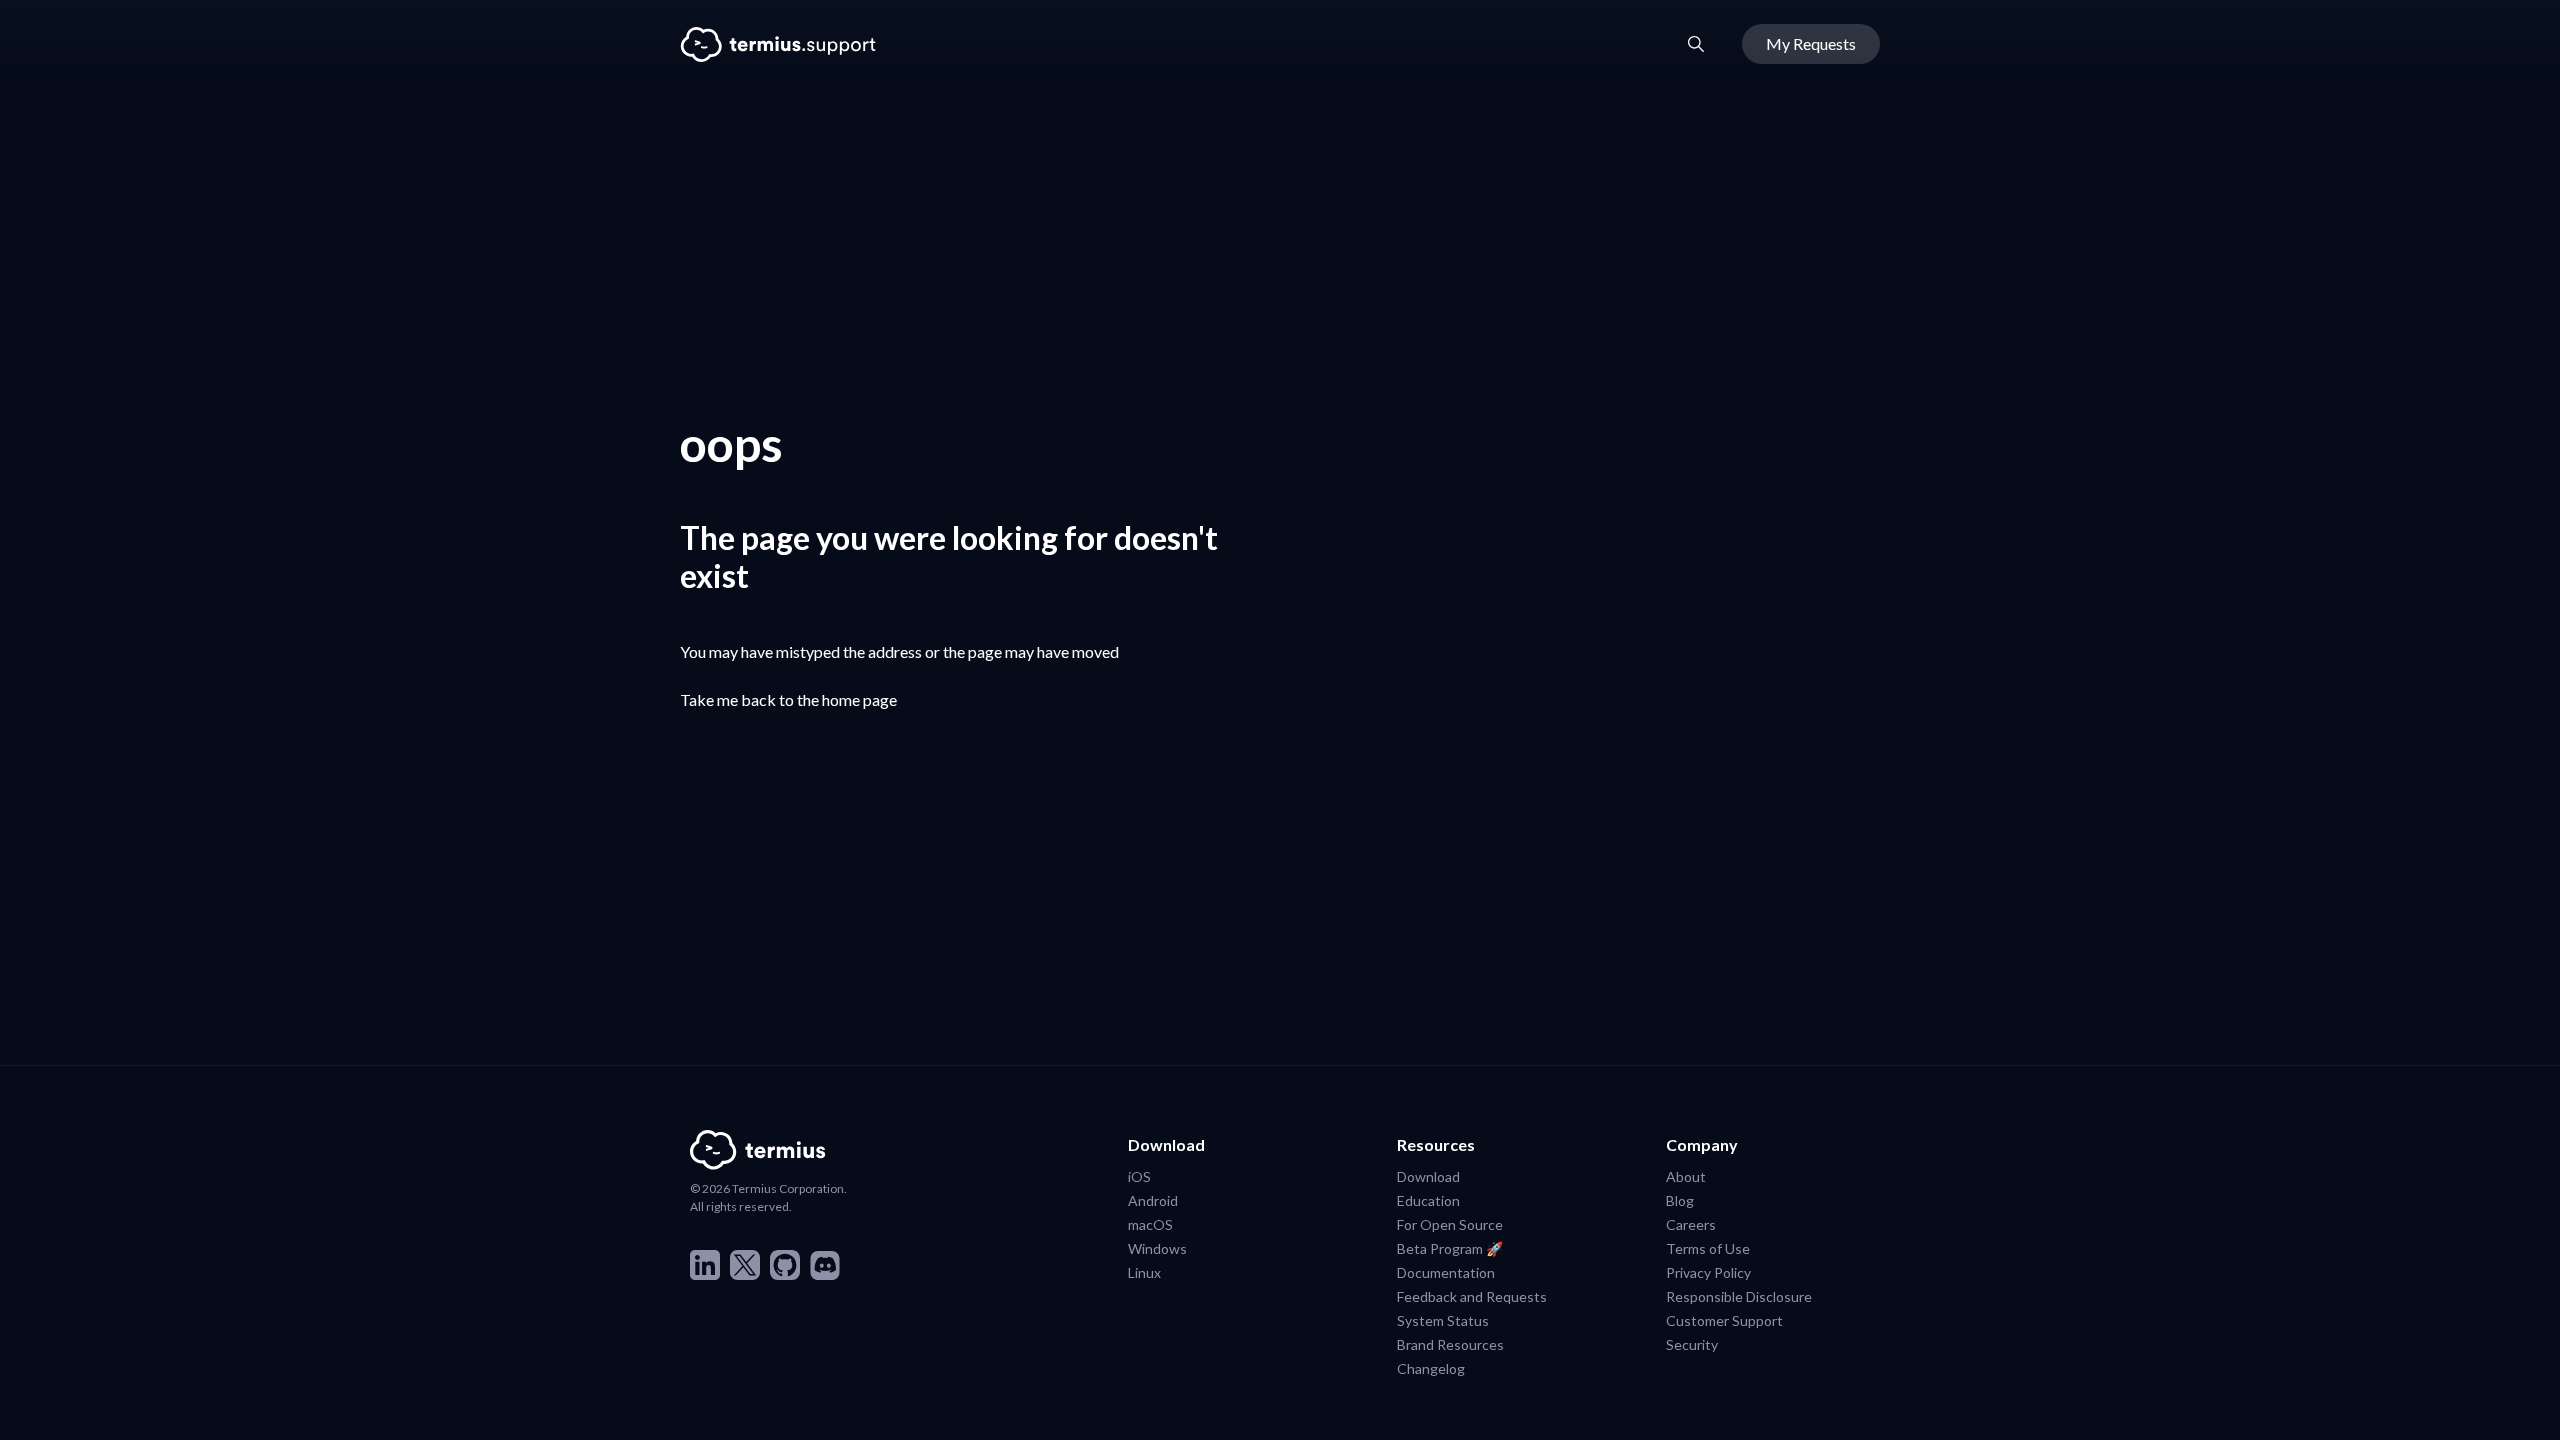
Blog (1680, 1200)
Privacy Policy (1708, 1272)
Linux (1144, 1272)
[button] (1696, 44)
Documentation (1446, 1272)
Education (1428, 1200)
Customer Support (1724, 1320)
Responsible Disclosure (1739, 1296)
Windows (1157, 1248)
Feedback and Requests (1472, 1296)
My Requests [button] (1811, 43)
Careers (1691, 1224)
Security (1692, 1344)
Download (1428, 1176)
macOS (1150, 1224)
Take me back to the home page (788, 699)
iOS (1139, 1176)
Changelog (1431, 1368)
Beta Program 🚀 (1450, 1248)
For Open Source (1450, 1224)
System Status (1443, 1320)
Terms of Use (1708, 1248)
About (1686, 1176)
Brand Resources (1450, 1344)
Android (1153, 1200)
